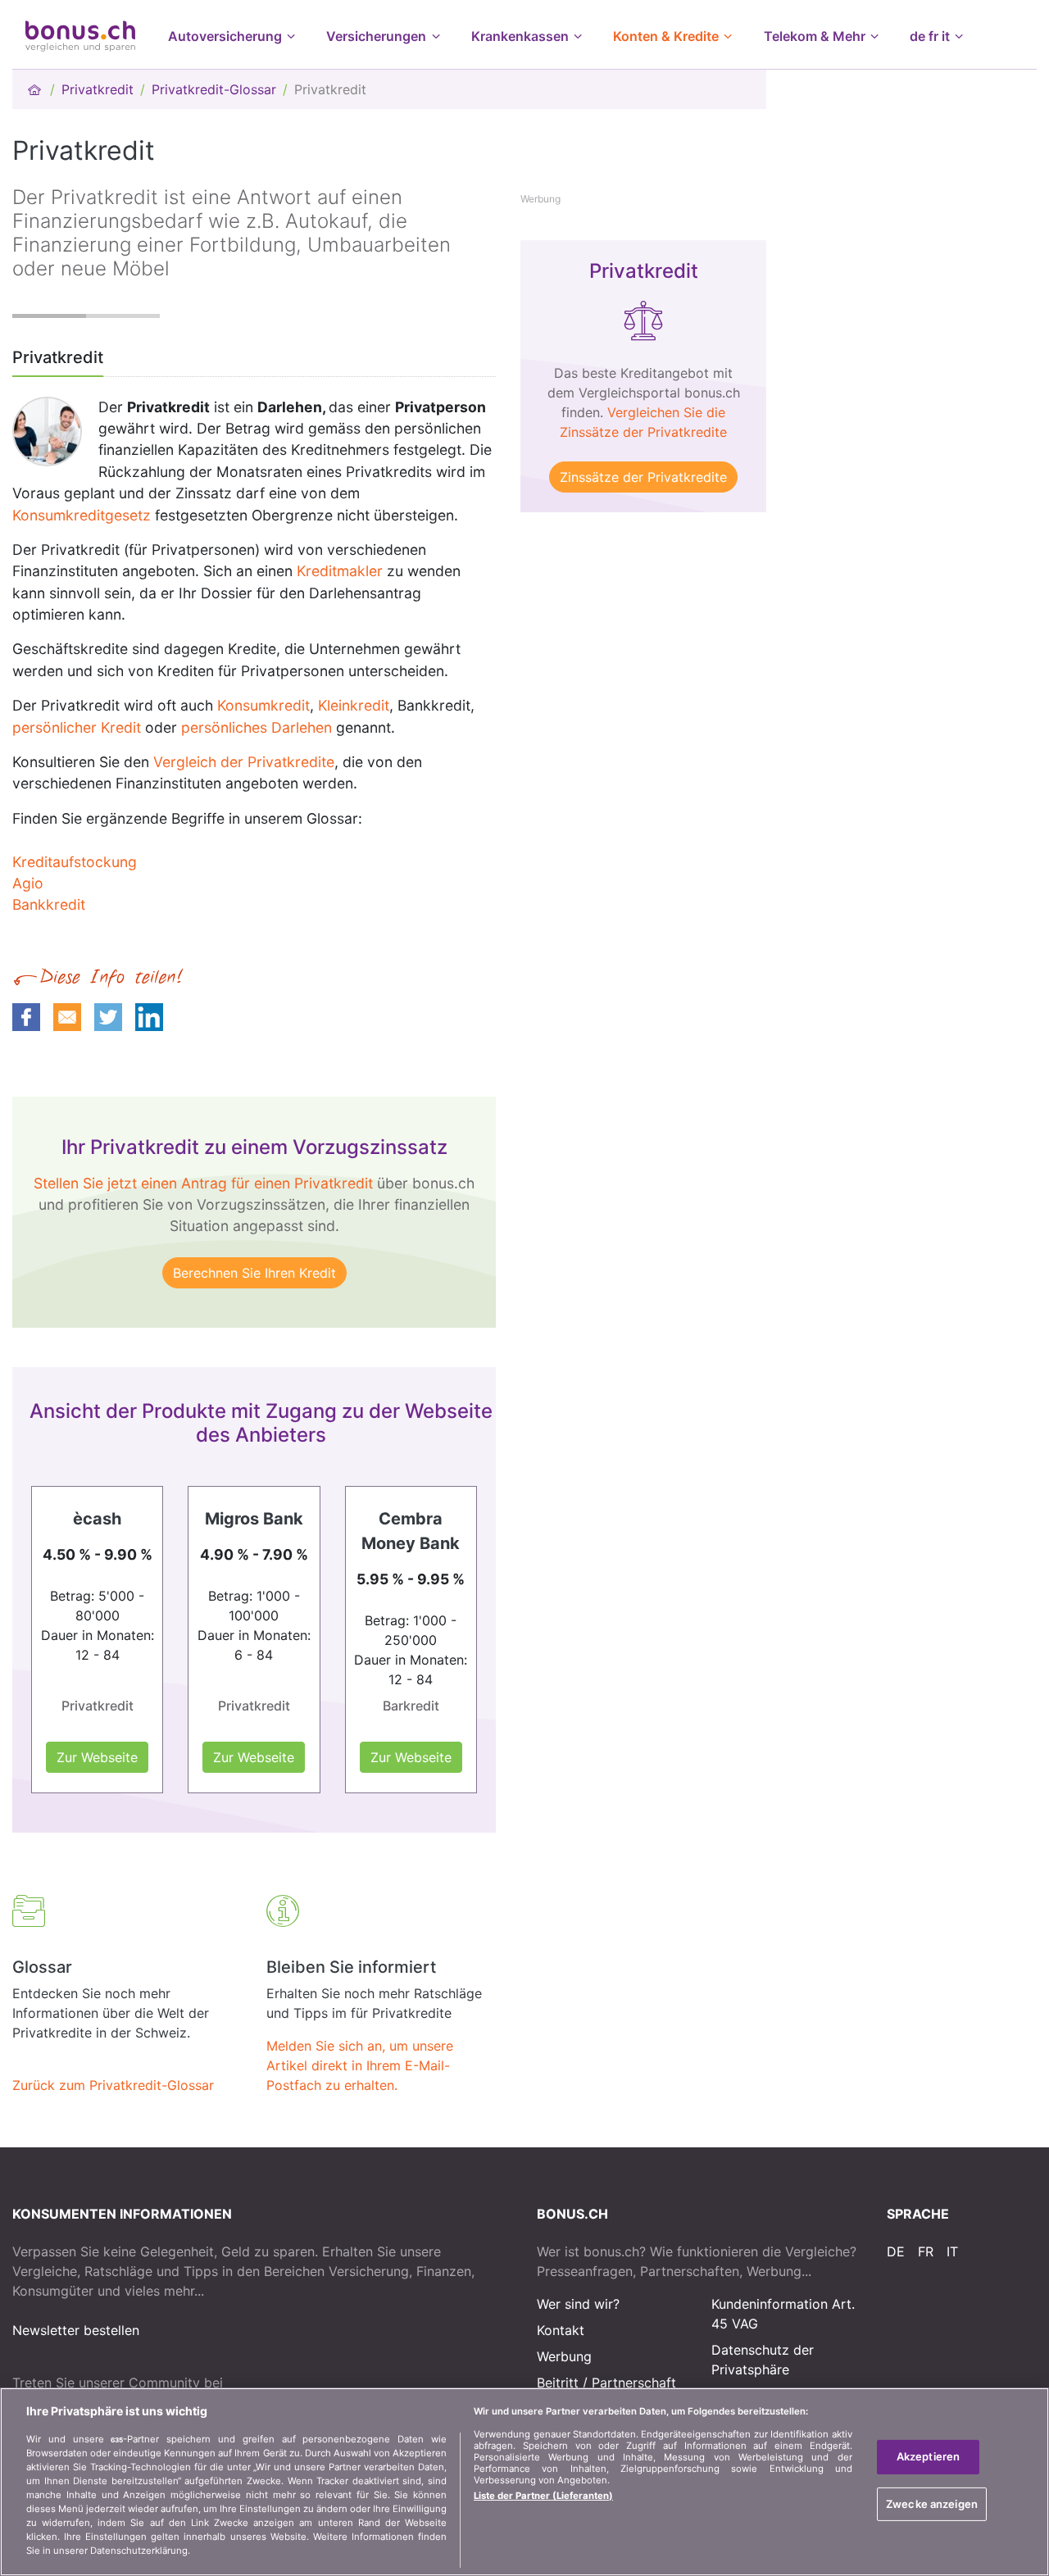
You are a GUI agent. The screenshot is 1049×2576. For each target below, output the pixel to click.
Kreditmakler (340, 571)
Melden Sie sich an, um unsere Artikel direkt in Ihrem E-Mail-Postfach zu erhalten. (360, 2065)
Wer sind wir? (578, 2304)
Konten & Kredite (666, 36)
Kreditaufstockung (75, 862)
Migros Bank (254, 1519)
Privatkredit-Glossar (214, 89)
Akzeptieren (928, 2456)
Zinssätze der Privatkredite (643, 477)
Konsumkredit (263, 705)
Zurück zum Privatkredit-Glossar (113, 2085)
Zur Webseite (97, 1757)
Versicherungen (376, 36)
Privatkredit (98, 89)
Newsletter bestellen (76, 2330)
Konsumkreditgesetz (82, 515)
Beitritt (558, 2383)
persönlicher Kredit (77, 727)
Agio (28, 883)
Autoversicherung (225, 36)
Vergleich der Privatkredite (244, 762)
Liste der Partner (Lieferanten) (543, 2496)
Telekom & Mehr (815, 36)
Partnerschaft (634, 2383)
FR (926, 2251)
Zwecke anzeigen (932, 2504)
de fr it (930, 36)
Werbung (564, 2356)
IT (952, 2251)
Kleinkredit (354, 705)
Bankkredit (49, 904)
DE (896, 2251)
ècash (97, 1519)
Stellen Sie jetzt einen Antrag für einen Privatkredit (203, 1183)
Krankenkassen (520, 36)
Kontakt (561, 2330)
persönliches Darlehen (257, 727)
